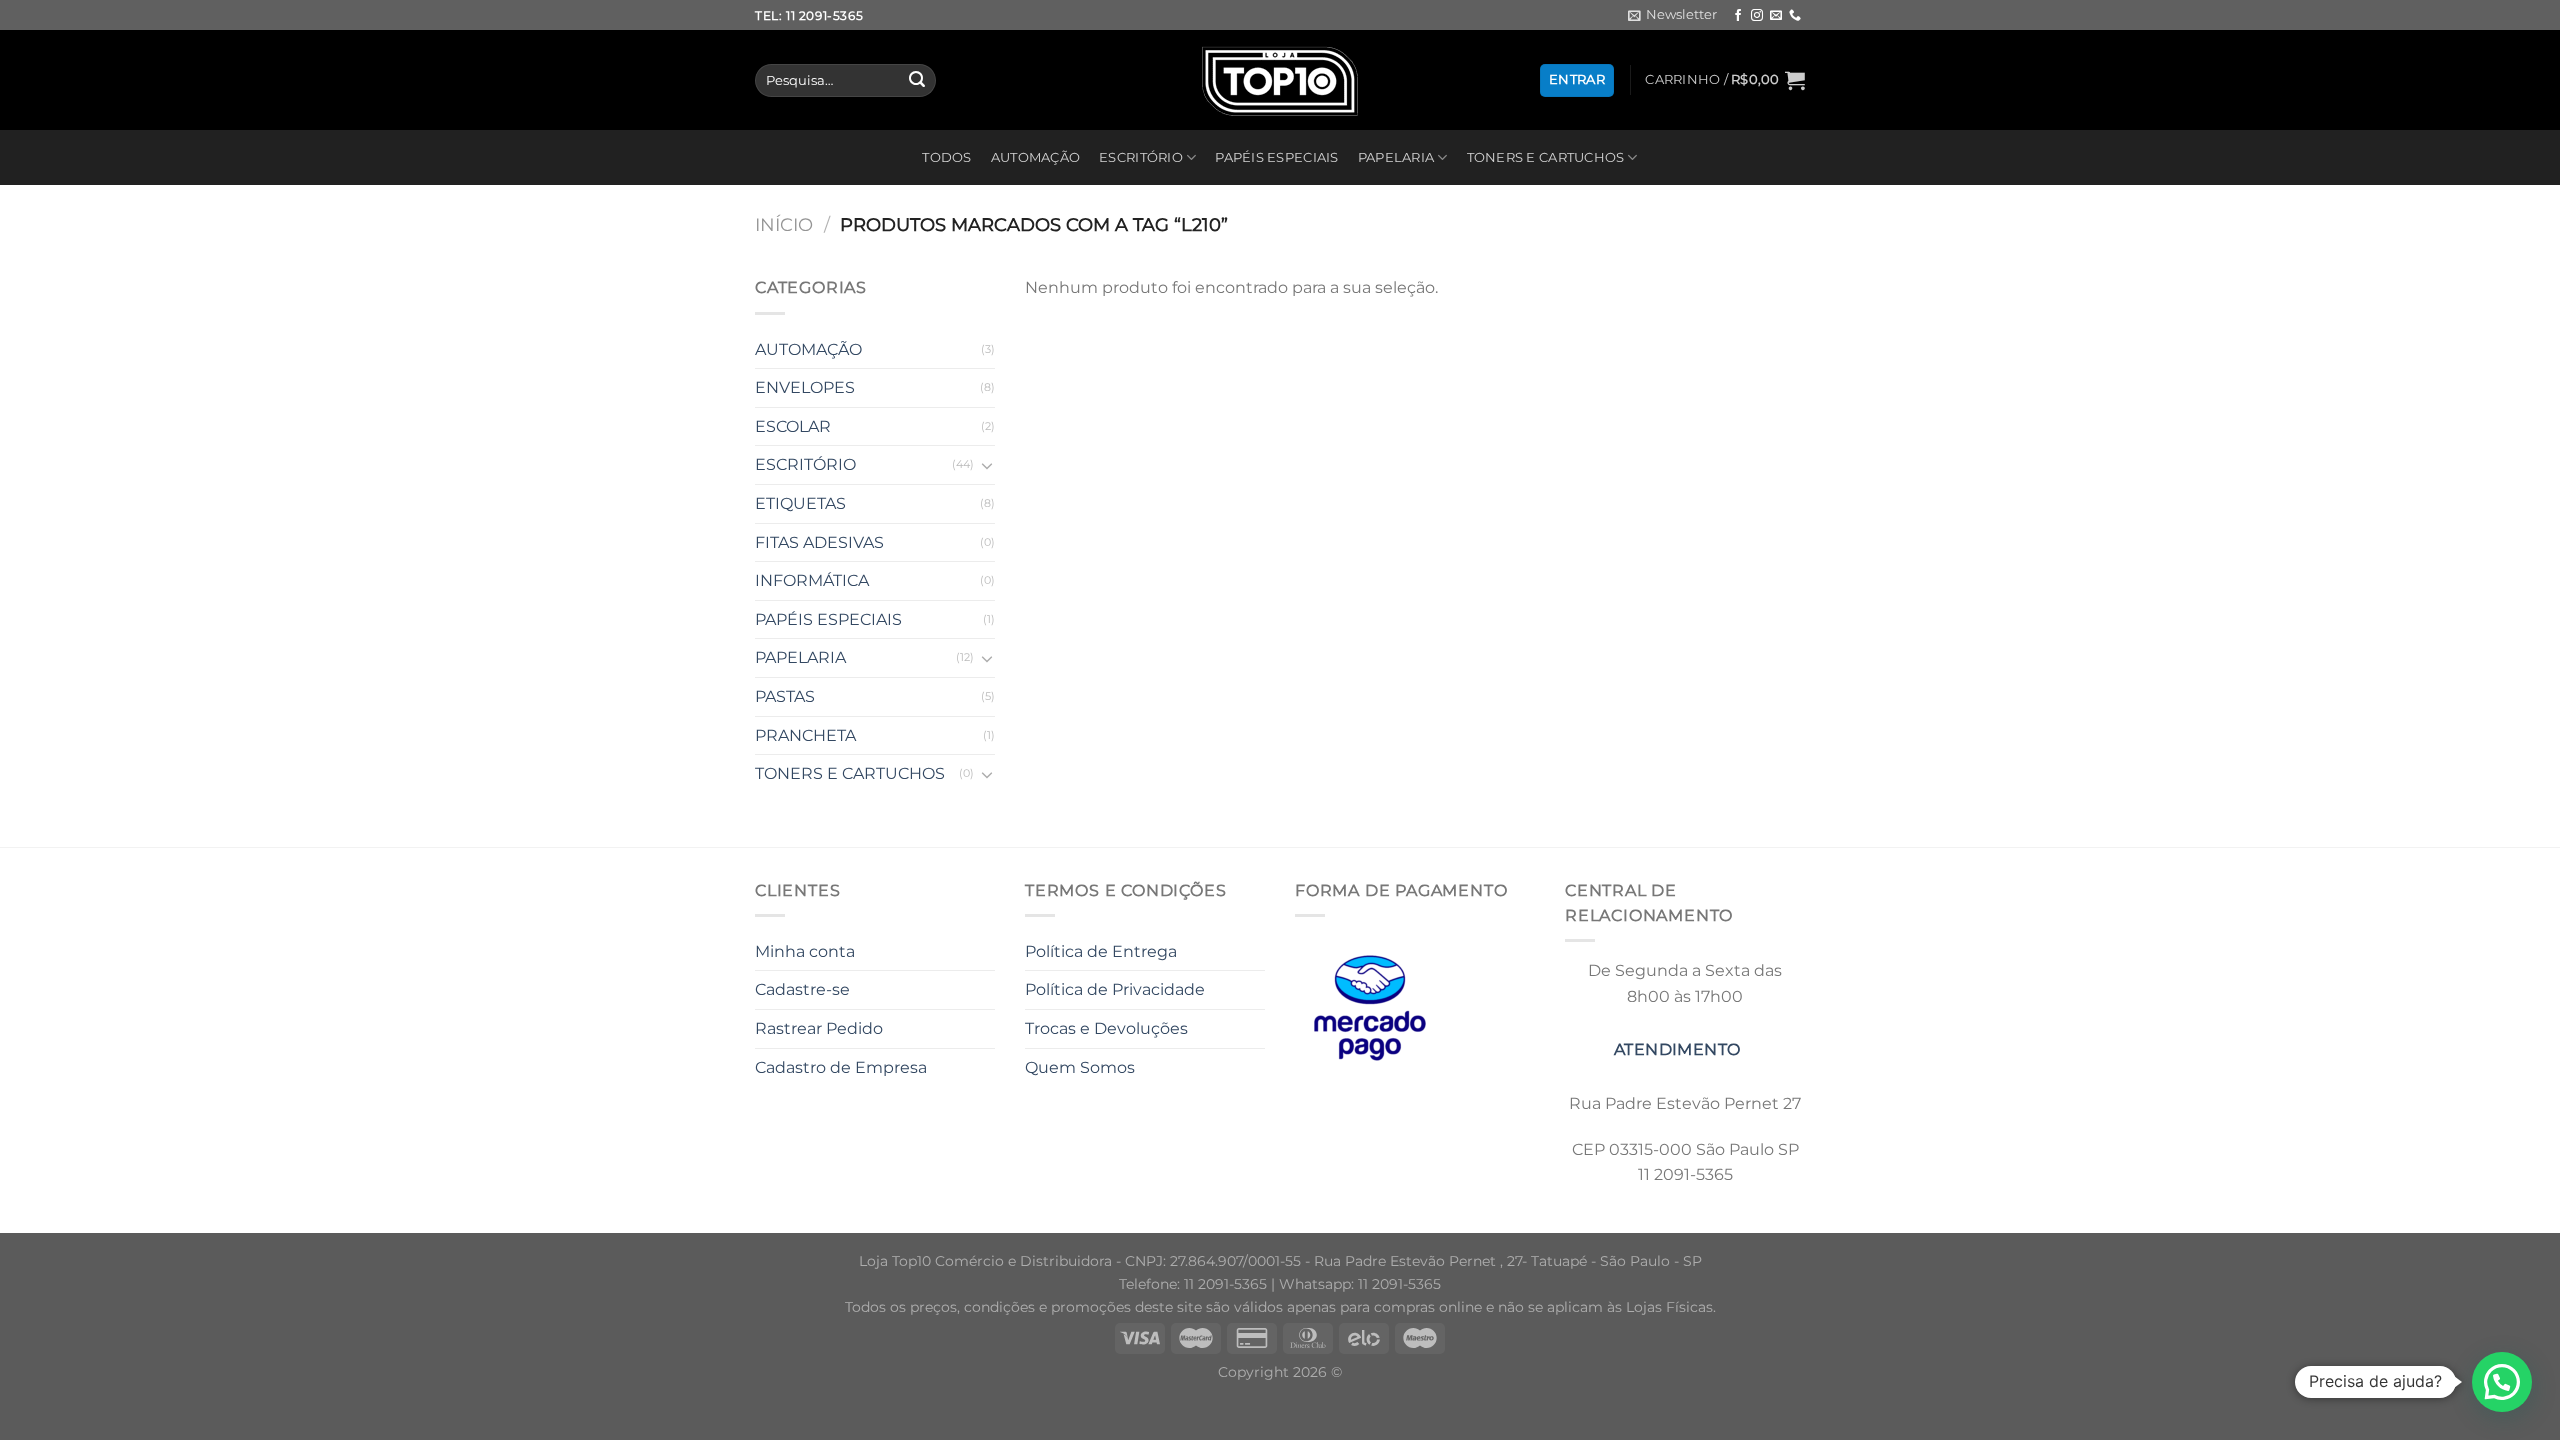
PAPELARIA (1396, 157)
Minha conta (805, 951)
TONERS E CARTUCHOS (1546, 157)
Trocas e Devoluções (1106, 1028)
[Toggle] (987, 465)
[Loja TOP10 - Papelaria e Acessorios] (1280, 80)
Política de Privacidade (1115, 989)
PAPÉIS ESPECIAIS (1276, 157)
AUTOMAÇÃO (1035, 157)
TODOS (946, 157)
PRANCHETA (805, 735)
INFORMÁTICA (812, 580)
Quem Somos (1080, 1067)
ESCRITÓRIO (1141, 157)
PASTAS (785, 696)
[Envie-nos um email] (1776, 16)
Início (784, 224)
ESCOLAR (793, 426)
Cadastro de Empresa (841, 1067)
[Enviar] (917, 81)
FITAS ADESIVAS (819, 542)
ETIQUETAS (800, 503)
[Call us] (1795, 16)
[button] (2502, 1382)
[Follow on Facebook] (1738, 16)
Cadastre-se (802, 989)
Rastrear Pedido (819, 1028)
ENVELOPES (805, 387)
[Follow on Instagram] (1757, 16)
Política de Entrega (1101, 951)
